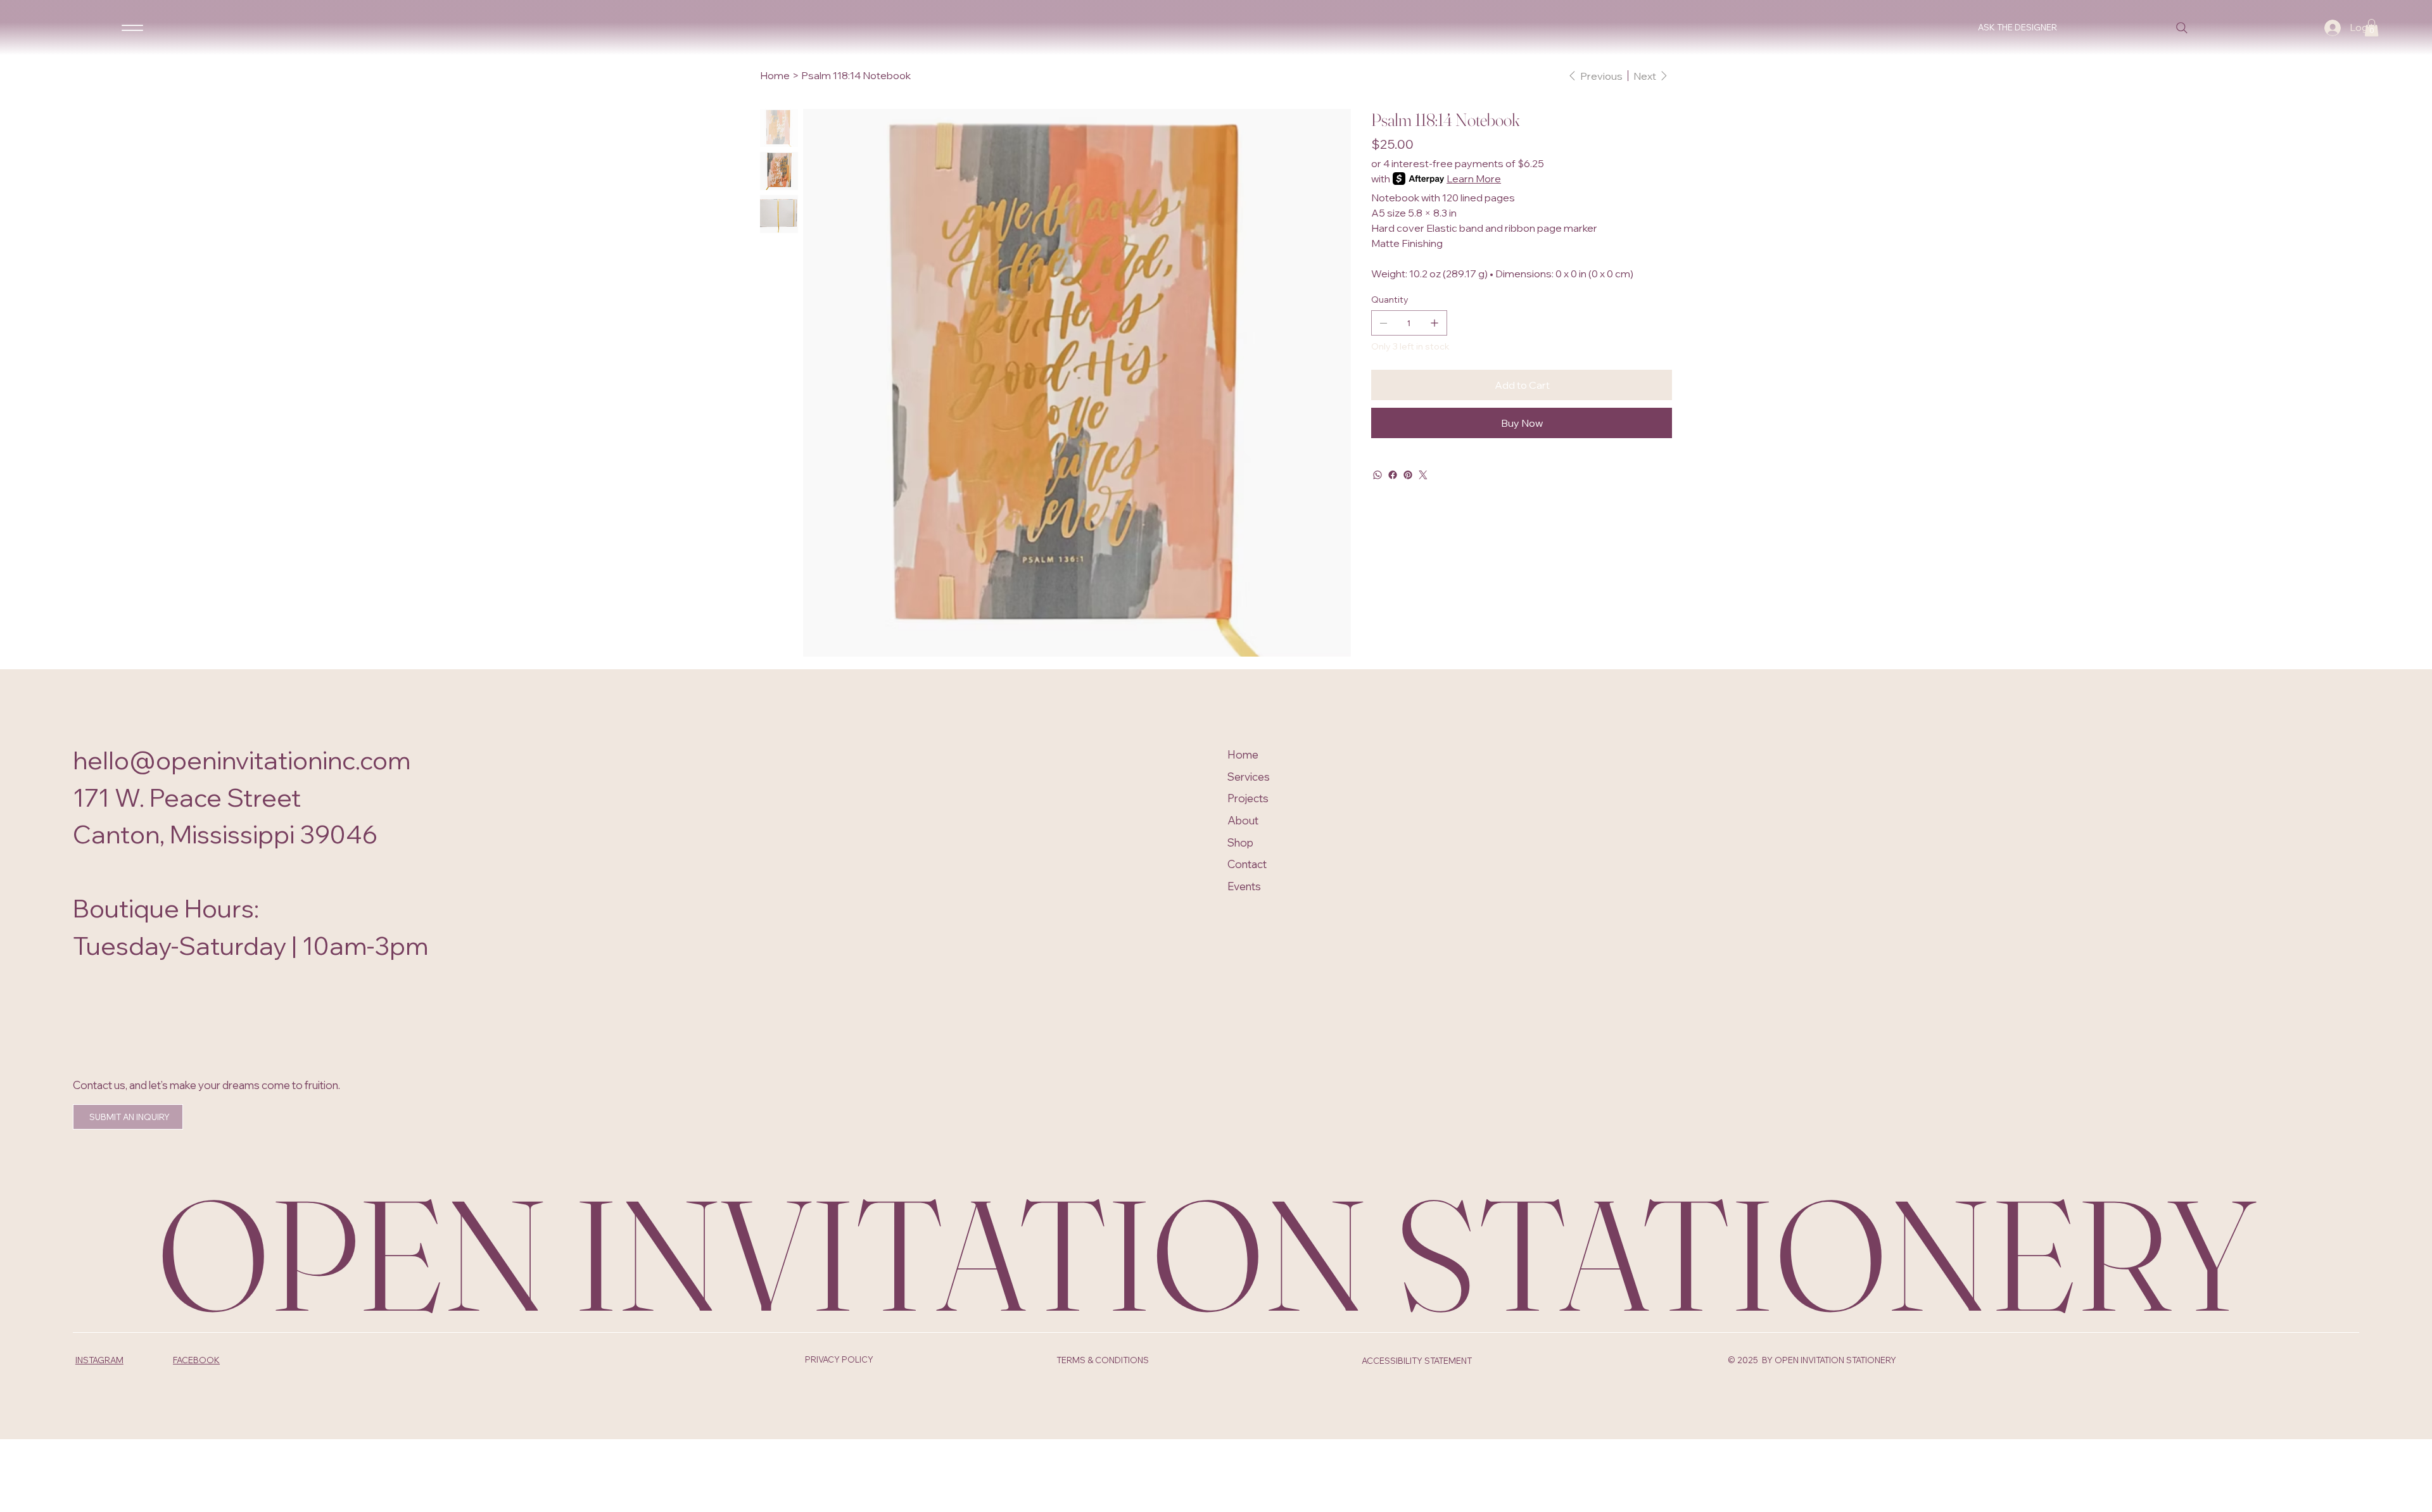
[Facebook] (1393, 475)
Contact (1247, 864)
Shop (1240, 842)
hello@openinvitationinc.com (242, 760)
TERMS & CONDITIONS (1103, 1360)
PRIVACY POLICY (839, 1359)
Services (1249, 777)
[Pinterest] (1408, 475)
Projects (1248, 798)
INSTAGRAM (99, 1360)
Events (1244, 886)
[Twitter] (1423, 475)
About (1243, 820)
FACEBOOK (196, 1360)
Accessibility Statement (1417, 1361)
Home (1243, 754)
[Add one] (1434, 323)
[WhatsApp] (1377, 475)
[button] (2372, 28)
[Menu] (132, 27)
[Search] (2182, 28)
